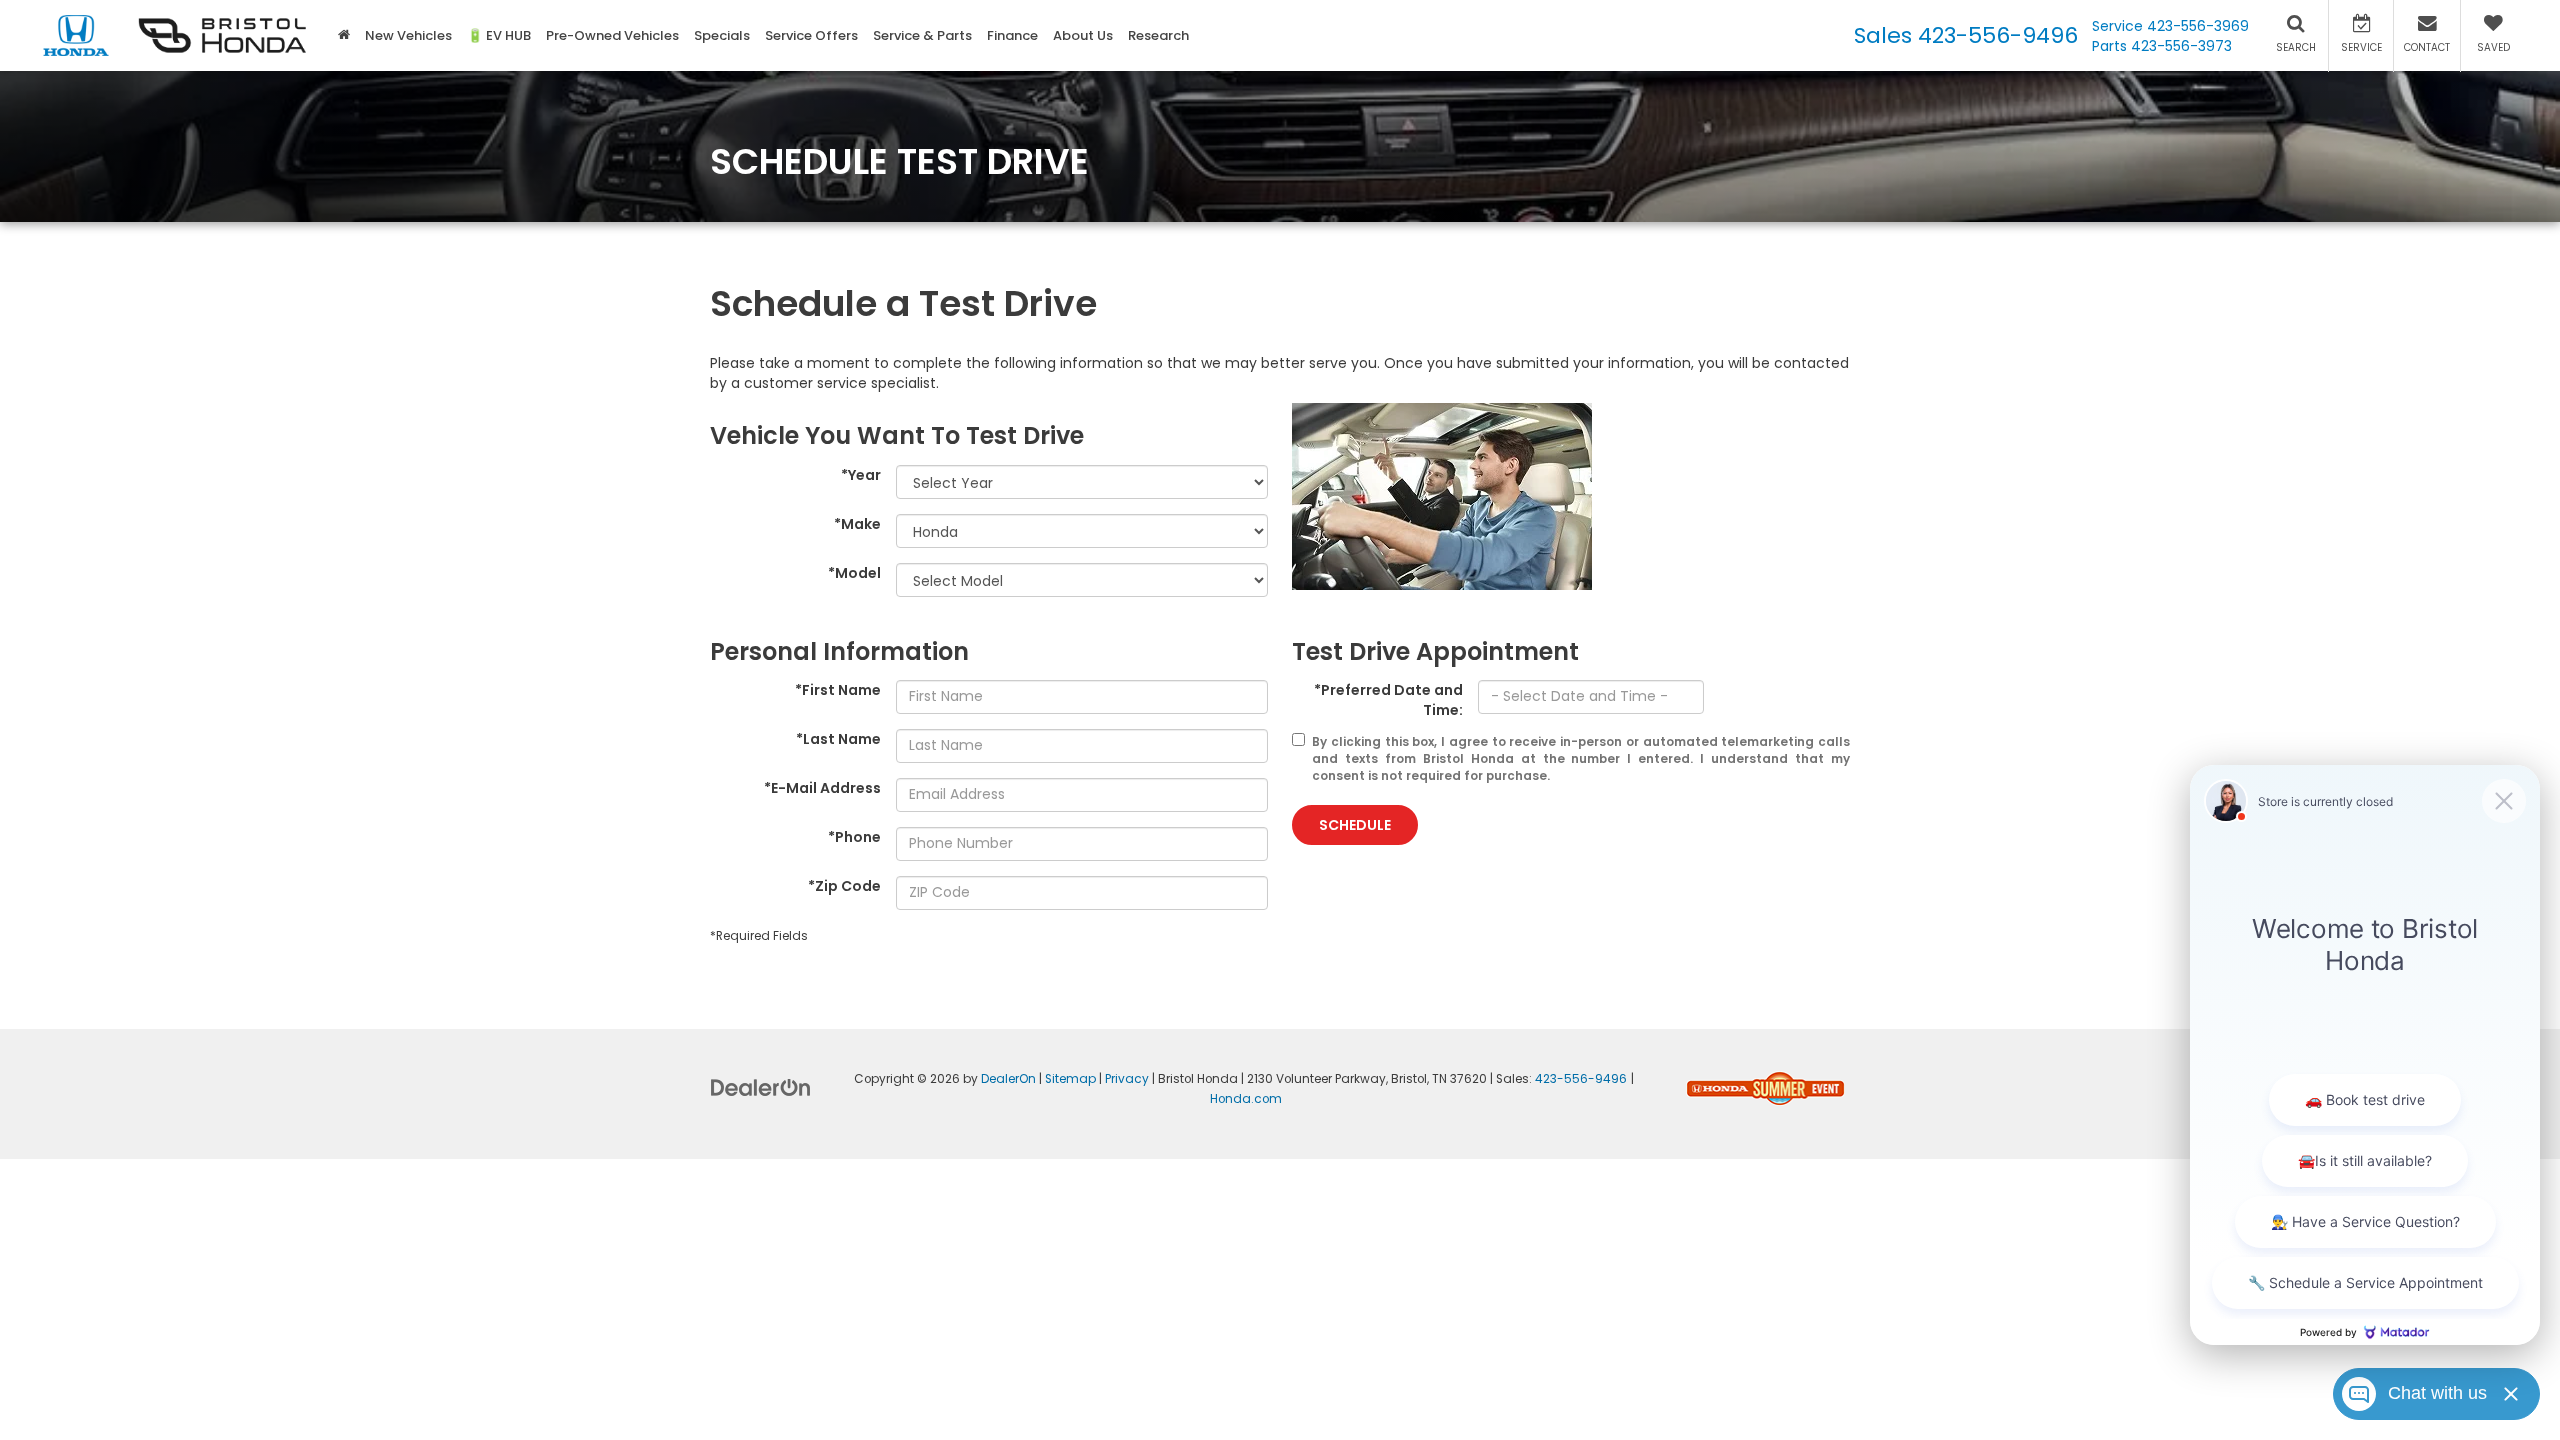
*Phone (854, 837)
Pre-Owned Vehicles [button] (612, 35)
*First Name (838, 690)
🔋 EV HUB (499, 35)
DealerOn (1008, 1079)
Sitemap (1070, 1079)
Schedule (1355, 825)
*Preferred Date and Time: (1388, 700)
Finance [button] (1012, 35)
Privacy (1127, 1079)
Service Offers (811, 35)
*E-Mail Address (822, 788)
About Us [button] (1083, 35)
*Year (861, 475)
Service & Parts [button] (922, 35)
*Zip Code (844, 886)
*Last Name (838, 739)
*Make (857, 524)
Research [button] (1158, 35)
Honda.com (1246, 1099)
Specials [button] (722, 35)
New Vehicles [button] (408, 35)
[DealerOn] (761, 1087)
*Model (854, 573)
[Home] (343, 35)
